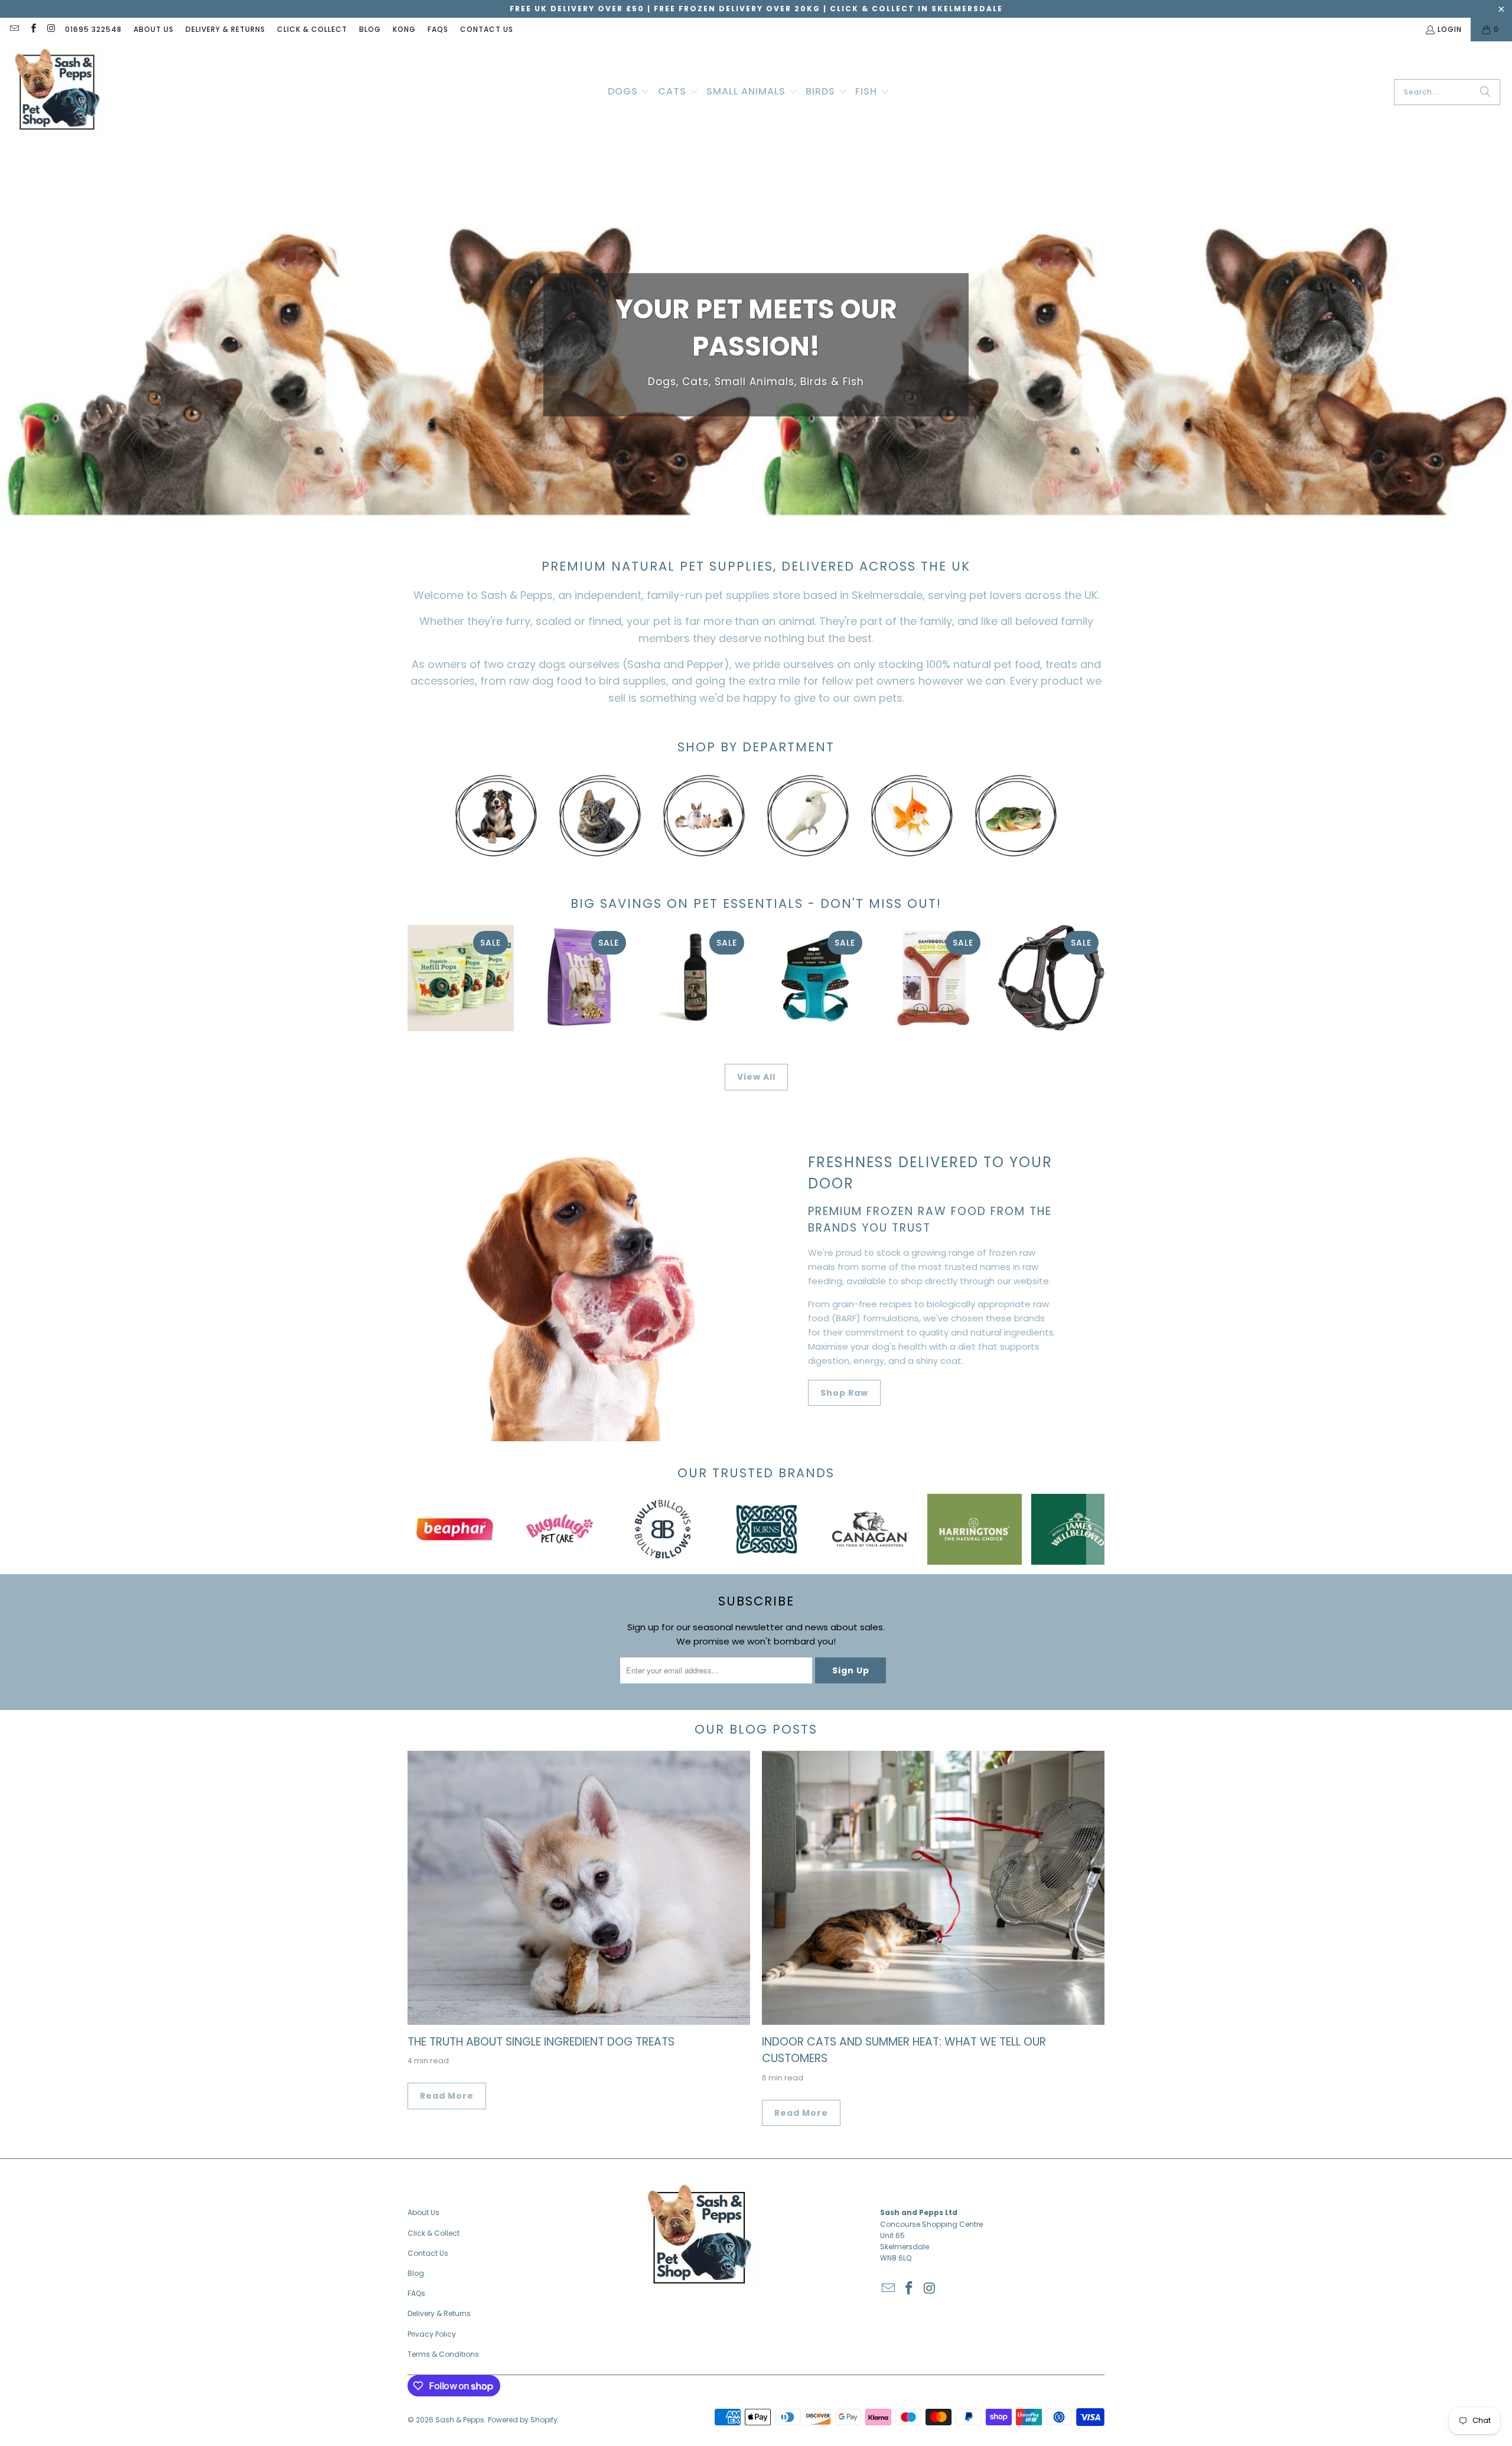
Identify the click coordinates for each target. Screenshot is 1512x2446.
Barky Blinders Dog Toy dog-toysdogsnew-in (697, 978)
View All (756, 1077)
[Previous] (416, 816)
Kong (404, 29)
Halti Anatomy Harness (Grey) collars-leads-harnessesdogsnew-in (1051, 978)
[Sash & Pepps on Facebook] (32, 29)
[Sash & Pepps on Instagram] (51, 29)
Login (1450, 29)
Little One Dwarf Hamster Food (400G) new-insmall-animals (579, 978)
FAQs (438, 29)
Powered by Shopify (523, 2420)
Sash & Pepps (460, 2420)
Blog (370, 29)
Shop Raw (844, 1393)
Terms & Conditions (443, 2354)
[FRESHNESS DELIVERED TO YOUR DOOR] (579, 1278)
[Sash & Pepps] (58, 92)
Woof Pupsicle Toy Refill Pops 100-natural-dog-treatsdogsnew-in (461, 978)
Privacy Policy (432, 2334)
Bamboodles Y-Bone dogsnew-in (933, 978)
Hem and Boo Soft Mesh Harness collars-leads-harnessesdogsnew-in (815, 978)
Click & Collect (312, 29)
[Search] (1485, 92)
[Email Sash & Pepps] (14, 29)
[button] (629, 92)
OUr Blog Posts (756, 1729)
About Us (154, 29)
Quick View (697, 1031)
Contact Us (487, 29)
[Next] (1096, 816)
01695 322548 (93, 29)
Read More (447, 2096)
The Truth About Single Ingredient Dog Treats (541, 2042)
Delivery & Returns (225, 29)
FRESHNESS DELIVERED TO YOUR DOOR (930, 1173)
